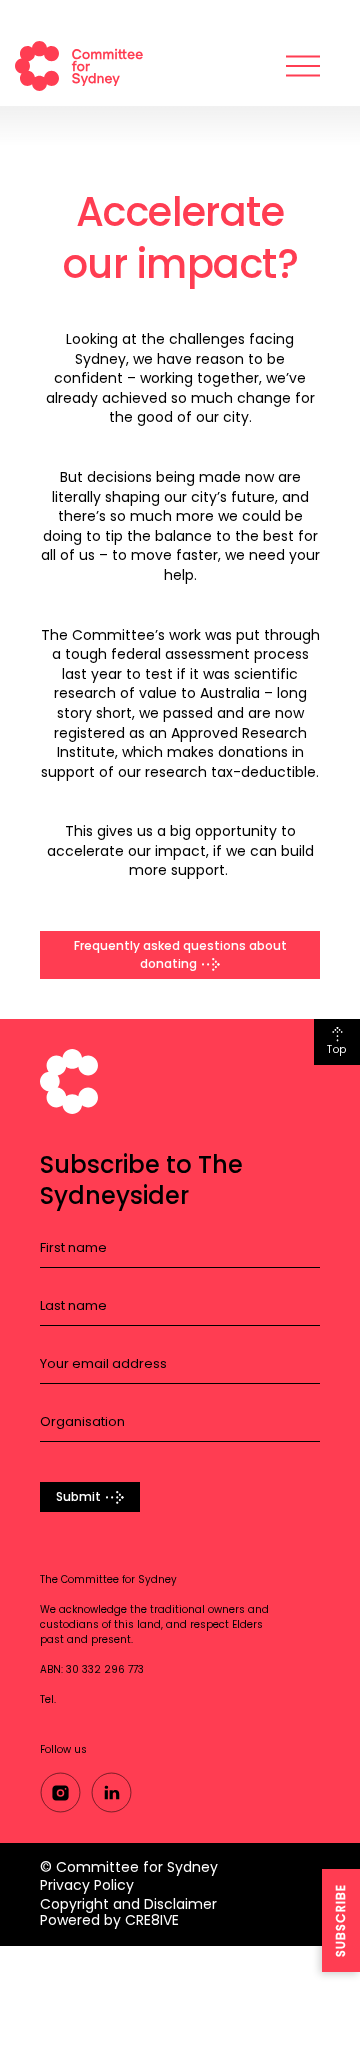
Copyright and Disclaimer (128, 1904)
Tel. (48, 1699)
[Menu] (303, 66)
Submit (78, 1496)
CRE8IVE (152, 1920)
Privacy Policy (87, 1885)
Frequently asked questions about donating (180, 954)
